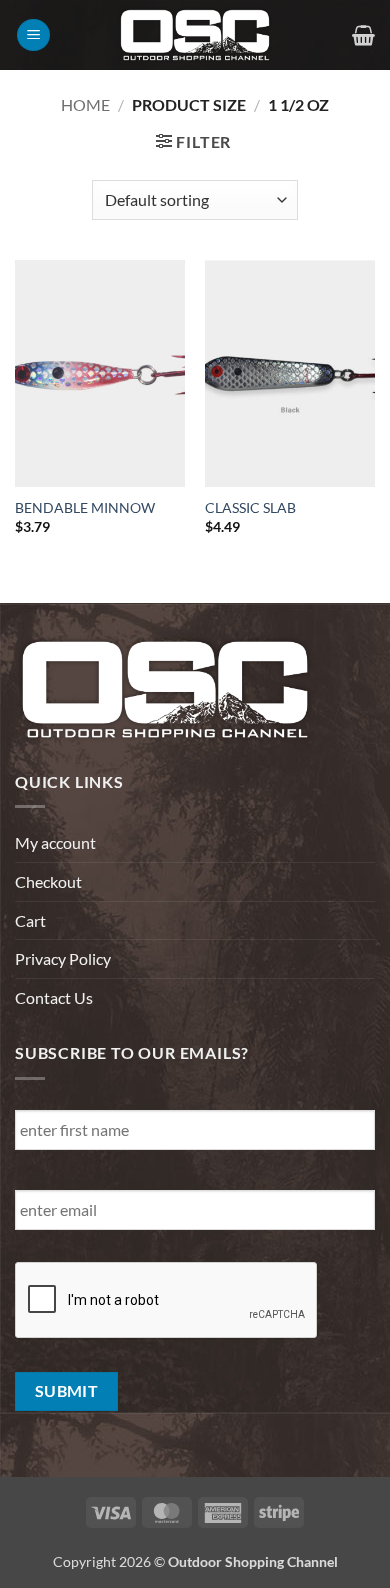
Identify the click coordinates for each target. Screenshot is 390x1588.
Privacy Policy (63, 958)
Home (85, 104)
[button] (33, 35)
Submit (67, 1391)
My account (55, 842)
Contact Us (54, 997)
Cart (30, 920)
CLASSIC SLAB (250, 508)
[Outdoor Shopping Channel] (195, 35)
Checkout (48, 881)
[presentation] (167, 1301)
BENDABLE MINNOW (85, 508)
